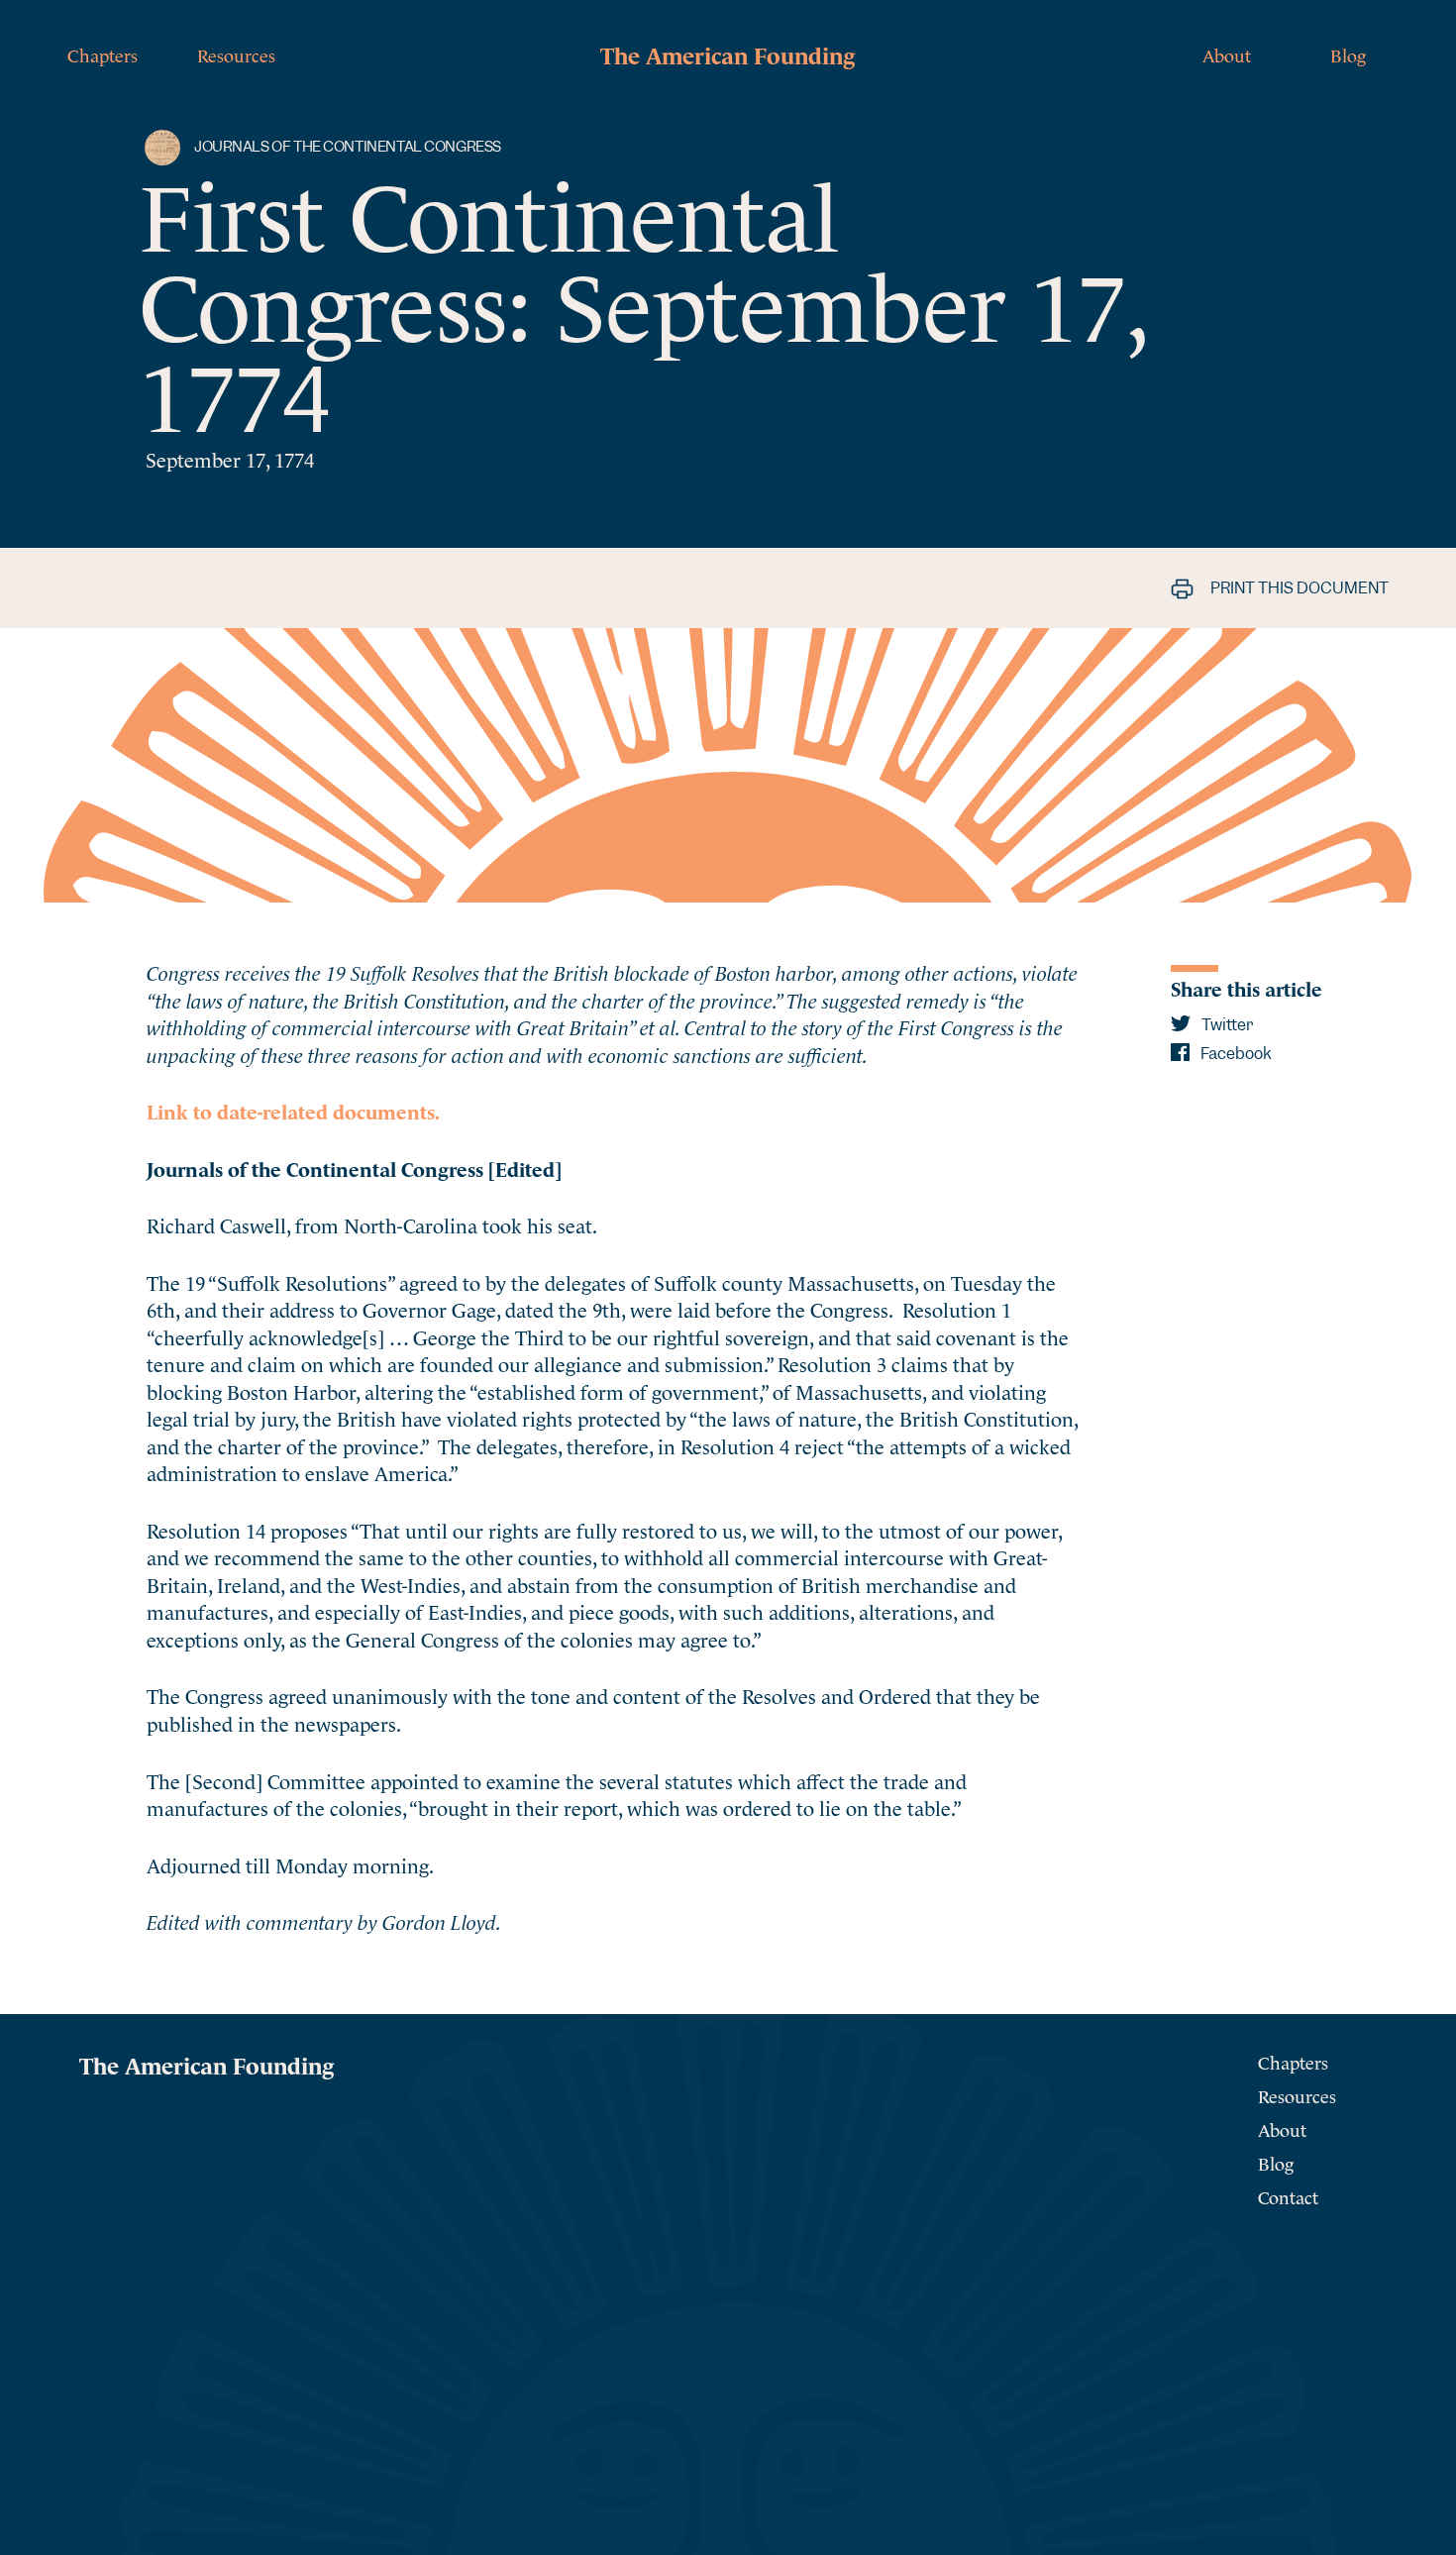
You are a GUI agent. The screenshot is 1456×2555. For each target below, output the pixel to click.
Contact (1288, 2196)
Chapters (103, 54)
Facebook (1235, 1054)
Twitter (1226, 1025)
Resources (236, 54)
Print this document (1298, 588)
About (1227, 54)
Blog (1348, 54)
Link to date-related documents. (293, 1110)
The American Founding (728, 53)
